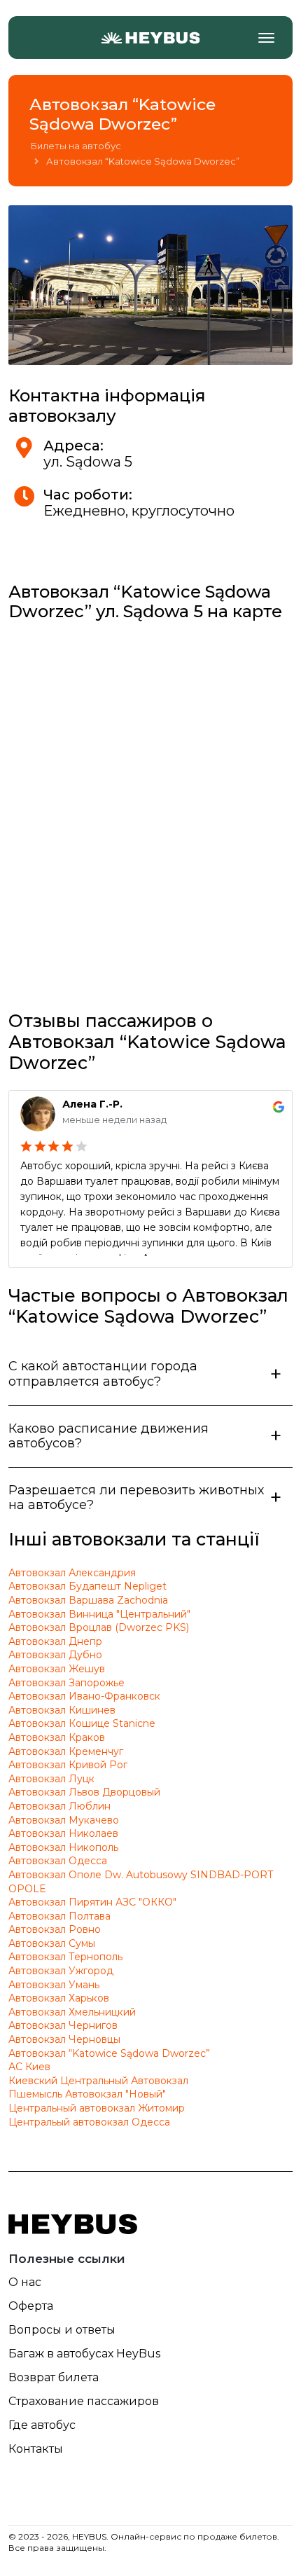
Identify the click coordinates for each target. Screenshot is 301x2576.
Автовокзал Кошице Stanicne (82, 1723)
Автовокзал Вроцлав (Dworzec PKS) (99, 1627)
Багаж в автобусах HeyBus (84, 2354)
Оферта (31, 2306)
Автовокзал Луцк (51, 1779)
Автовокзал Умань (54, 1985)
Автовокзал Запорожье (66, 1683)
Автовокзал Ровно (55, 1929)
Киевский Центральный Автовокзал (98, 2081)
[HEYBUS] (150, 38)
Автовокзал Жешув (57, 1669)
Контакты (36, 2449)
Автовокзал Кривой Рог (68, 1765)
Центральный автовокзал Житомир (97, 2108)
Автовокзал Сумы (52, 1943)
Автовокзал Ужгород (61, 1971)
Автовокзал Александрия (72, 1573)
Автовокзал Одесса (58, 1861)
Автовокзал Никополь (63, 1847)
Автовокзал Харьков (59, 1998)
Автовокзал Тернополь (65, 1957)
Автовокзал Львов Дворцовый (84, 1792)
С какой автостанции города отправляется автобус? (103, 1374)
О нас (25, 2282)
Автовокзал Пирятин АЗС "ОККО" (92, 1902)
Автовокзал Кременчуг (66, 1751)
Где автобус (42, 2425)
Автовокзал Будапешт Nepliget (87, 1586)
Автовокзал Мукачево (64, 1820)
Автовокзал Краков (57, 1737)
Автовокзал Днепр (55, 1641)
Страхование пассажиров (84, 2401)
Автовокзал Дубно (55, 1655)
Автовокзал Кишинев (62, 1710)
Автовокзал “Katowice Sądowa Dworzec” (109, 2053)
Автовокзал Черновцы (64, 2039)
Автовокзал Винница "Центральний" (99, 1614)
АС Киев (29, 2067)
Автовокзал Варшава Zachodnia (88, 1600)
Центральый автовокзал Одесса (89, 2122)
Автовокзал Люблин (59, 1806)
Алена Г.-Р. (92, 1104)
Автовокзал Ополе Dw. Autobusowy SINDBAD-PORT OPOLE (141, 1882)
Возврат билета (54, 2377)
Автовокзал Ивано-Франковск (84, 1696)
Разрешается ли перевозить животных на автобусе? (136, 1498)
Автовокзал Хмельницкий (72, 2012)
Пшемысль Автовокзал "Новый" (87, 2094)
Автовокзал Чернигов (63, 2025)
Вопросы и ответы (62, 2330)
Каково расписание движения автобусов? (108, 1436)
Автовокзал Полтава (59, 1916)
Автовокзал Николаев (63, 1833)
